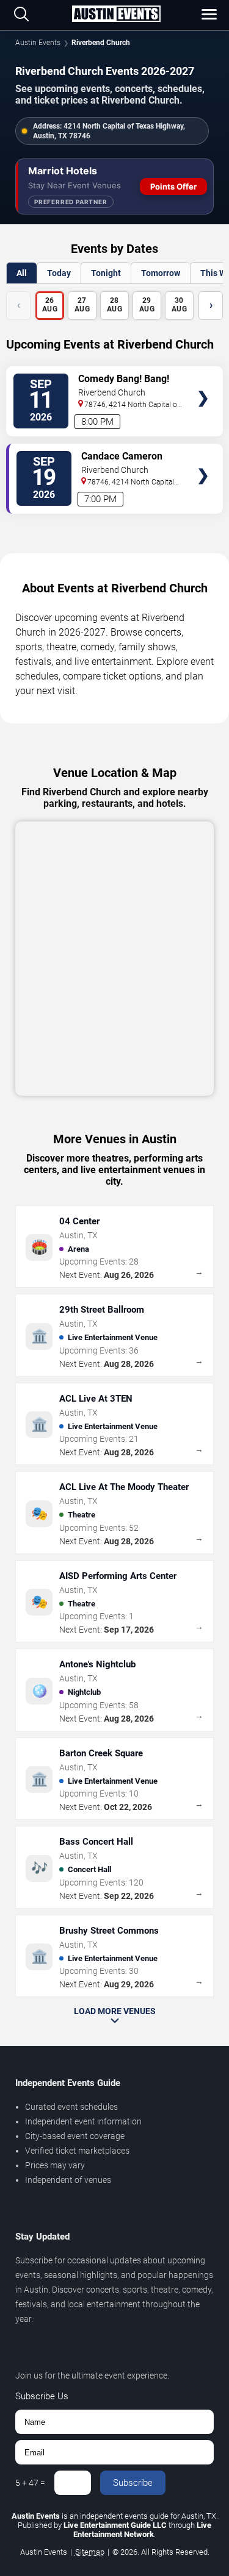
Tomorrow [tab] (161, 273)
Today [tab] (59, 273)
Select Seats (203, 381)
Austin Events (38, 43)
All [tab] (22, 273)
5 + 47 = (30, 2483)
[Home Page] (116, 15)
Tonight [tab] (106, 273)
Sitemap (90, 2552)
